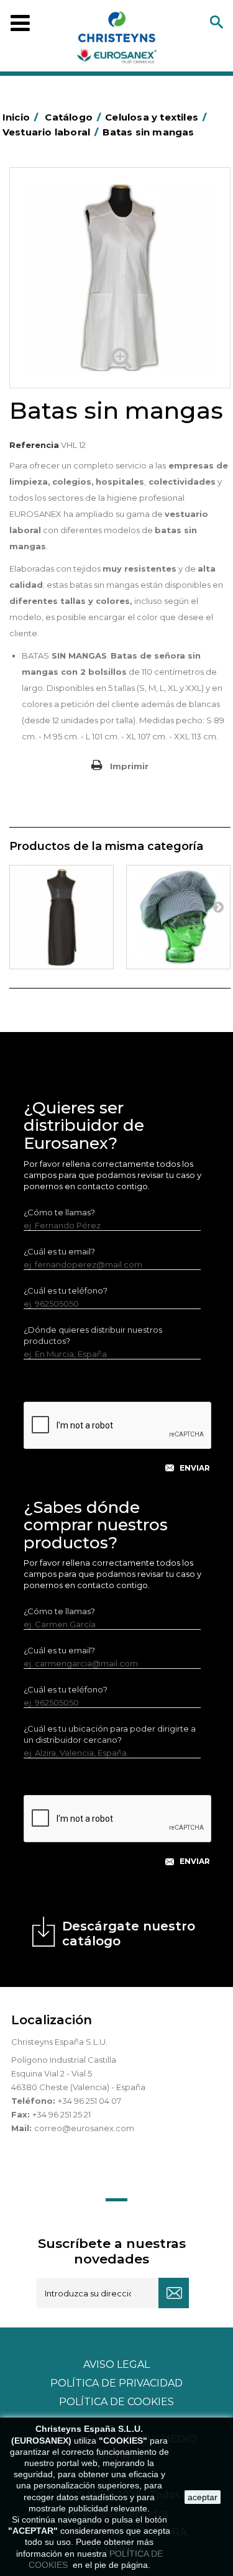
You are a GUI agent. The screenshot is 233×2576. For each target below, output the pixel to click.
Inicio (20, 117)
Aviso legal (116, 2364)
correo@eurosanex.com (84, 2128)
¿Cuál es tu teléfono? (66, 1290)
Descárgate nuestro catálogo (129, 1934)
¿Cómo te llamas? (59, 1212)
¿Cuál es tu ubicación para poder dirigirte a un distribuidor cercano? (110, 1734)
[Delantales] (62, 917)
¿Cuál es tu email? (59, 1251)
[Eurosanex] (117, 40)
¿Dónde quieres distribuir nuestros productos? (93, 1335)
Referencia (34, 445)
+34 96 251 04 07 (89, 2101)
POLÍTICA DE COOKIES (116, 2402)
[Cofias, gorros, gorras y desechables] (178, 917)
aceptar (203, 2497)
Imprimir (129, 766)
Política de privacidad (116, 2383)
